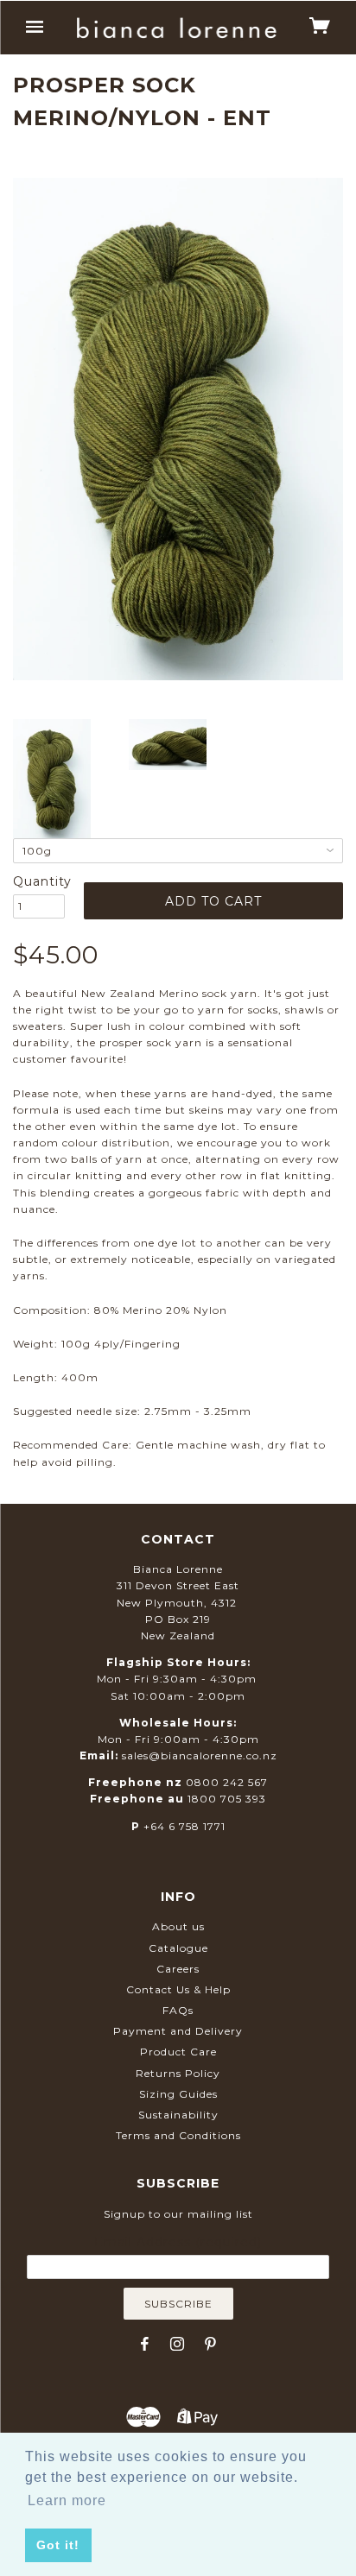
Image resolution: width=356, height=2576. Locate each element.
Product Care (178, 2052)
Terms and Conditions (178, 2135)
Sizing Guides (178, 2094)
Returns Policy (178, 2073)
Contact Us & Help (178, 1989)
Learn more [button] (67, 2500)
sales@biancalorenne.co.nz (200, 1755)
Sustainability (178, 2115)
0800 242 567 (227, 1782)
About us (178, 1926)
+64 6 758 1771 (184, 1826)
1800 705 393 (227, 1799)
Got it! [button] (58, 2545)
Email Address (178, 2242)
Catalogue (178, 1948)
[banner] (177, 28)
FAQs (178, 2010)
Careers (178, 1969)
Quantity (39, 881)
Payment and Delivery (178, 2031)
